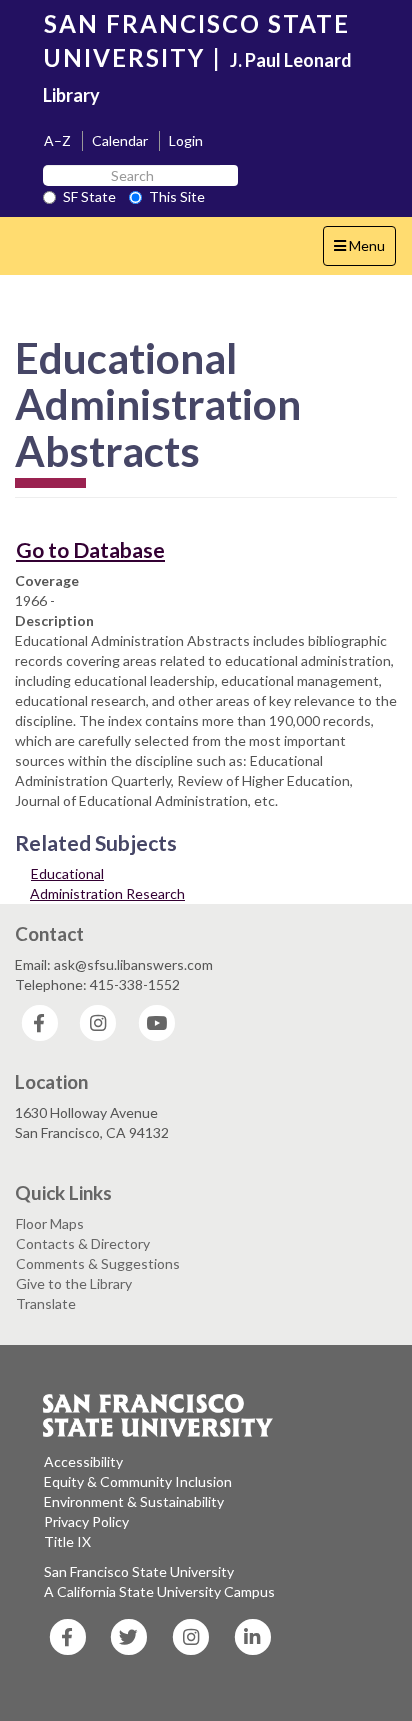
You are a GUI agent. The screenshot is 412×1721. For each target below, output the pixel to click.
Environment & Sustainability (134, 1501)
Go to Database (90, 549)
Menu (364, 251)
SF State (89, 196)
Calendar (120, 140)
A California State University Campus (159, 1591)
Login (186, 140)
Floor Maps (50, 1223)
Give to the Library (74, 1283)
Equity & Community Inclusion (138, 1481)
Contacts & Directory (83, 1243)
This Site (177, 196)
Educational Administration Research (107, 883)
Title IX (67, 1541)
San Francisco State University (139, 1571)
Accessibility (83, 1461)
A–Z (57, 140)
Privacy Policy (86, 1521)
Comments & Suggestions (98, 1263)
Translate (46, 1303)
